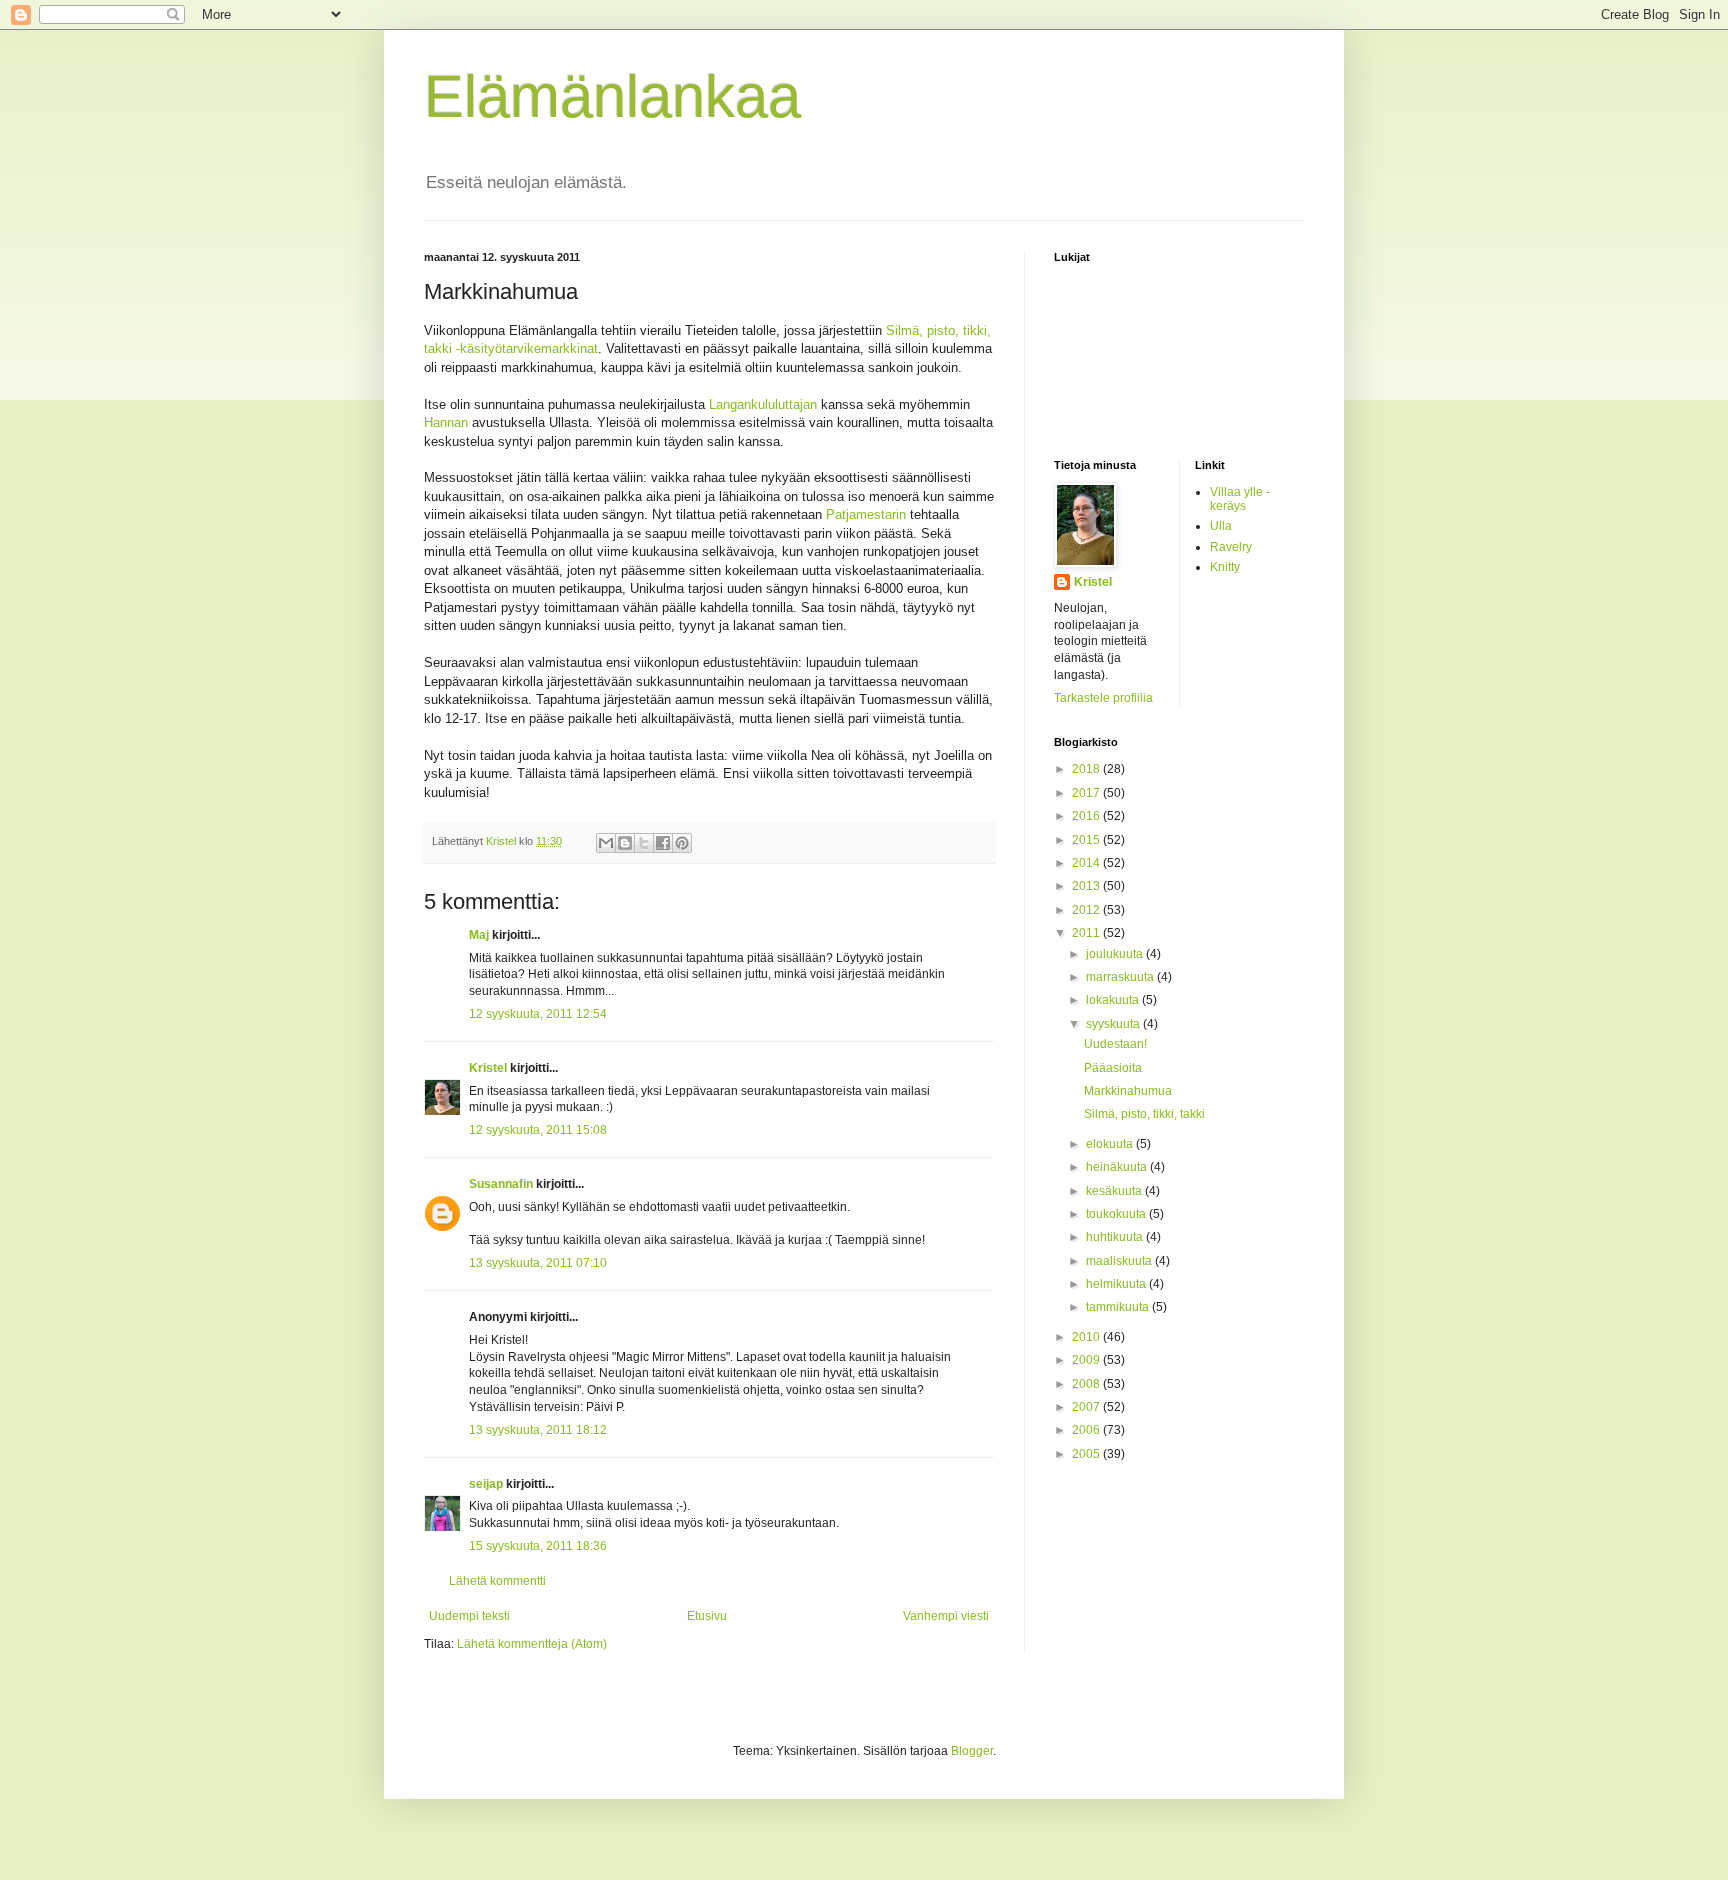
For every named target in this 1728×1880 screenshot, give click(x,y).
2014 (1087, 863)
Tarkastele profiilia (1103, 698)
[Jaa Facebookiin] (663, 843)
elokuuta (1111, 1144)
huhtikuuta (1116, 1237)
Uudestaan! (1115, 1044)
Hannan (446, 422)
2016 (1087, 816)
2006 (1087, 1430)
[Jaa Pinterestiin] (682, 843)
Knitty (1225, 567)
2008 (1087, 1384)
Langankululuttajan (763, 404)
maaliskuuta (1120, 1261)
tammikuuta (1119, 1307)
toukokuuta (1117, 1214)
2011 (1087, 933)
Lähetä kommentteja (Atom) (532, 1644)
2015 (1087, 840)
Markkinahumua (1128, 1091)
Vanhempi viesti (946, 1616)
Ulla (1221, 526)
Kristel (488, 1068)
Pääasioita (1113, 1068)
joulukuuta (1116, 954)
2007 (1087, 1407)
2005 (1087, 1454)
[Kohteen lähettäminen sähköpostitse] (606, 843)
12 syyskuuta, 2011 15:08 (538, 1130)
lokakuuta (1114, 1000)
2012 (1087, 910)
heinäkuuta (1118, 1167)
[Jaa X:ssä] (644, 843)
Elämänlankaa (612, 96)
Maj (479, 935)
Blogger (972, 1751)
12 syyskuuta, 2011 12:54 (538, 1014)
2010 (1087, 1337)
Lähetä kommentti (497, 1581)
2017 (1087, 793)
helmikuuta (1117, 1284)
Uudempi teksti (469, 1616)
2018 (1087, 769)
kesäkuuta (1115, 1191)
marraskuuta (1121, 977)
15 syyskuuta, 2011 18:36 (538, 1546)
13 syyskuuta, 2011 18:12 (538, 1430)
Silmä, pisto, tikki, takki (1144, 1114)
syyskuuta (1114, 1024)
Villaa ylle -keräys (1240, 499)
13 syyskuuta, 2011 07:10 (538, 1263)
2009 (1087, 1360)
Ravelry (1231, 547)
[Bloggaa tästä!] (625, 843)
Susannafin (501, 1184)
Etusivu (707, 1616)
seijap (486, 1484)
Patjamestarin (866, 514)
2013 (1087, 886)
